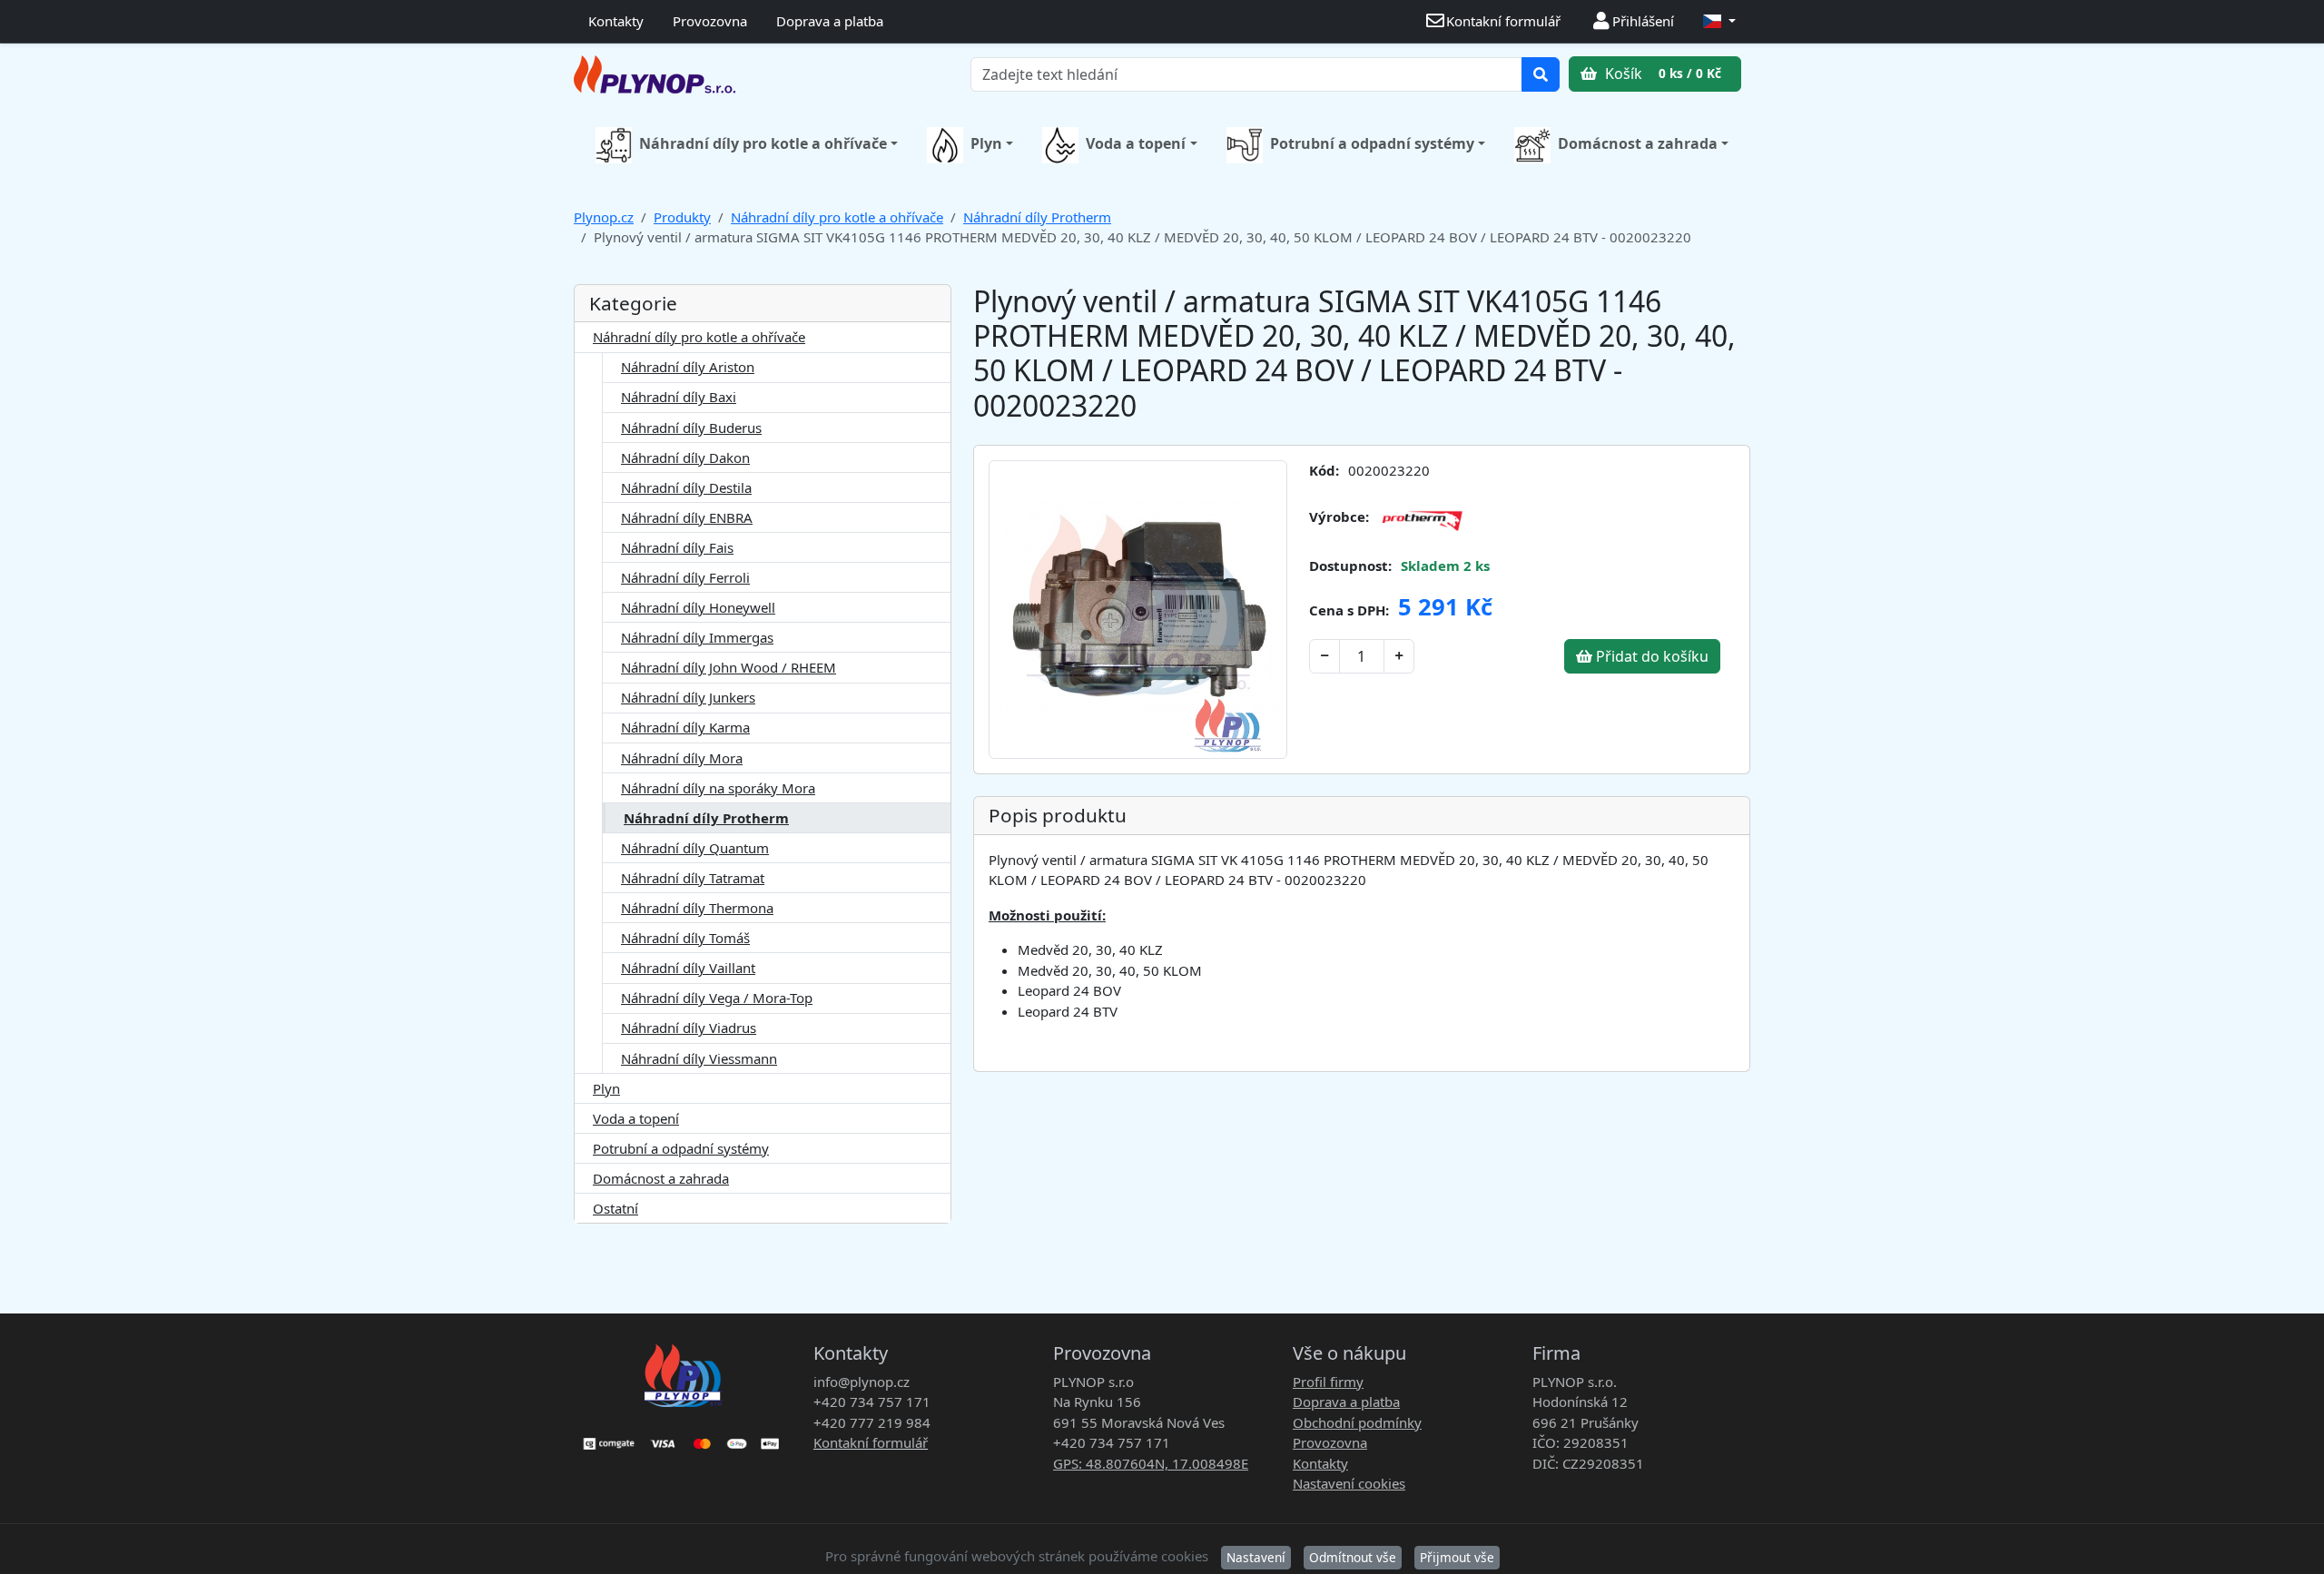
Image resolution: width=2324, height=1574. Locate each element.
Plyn (986, 143)
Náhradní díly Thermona (697, 908)
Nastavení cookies (1349, 1483)
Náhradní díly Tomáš (685, 938)
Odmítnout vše (1353, 1557)
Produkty (682, 217)
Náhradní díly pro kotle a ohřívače (763, 143)
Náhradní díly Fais (677, 547)
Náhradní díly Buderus (691, 428)
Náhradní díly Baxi (679, 397)
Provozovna (710, 21)
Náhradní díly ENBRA (687, 517)
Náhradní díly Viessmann (699, 1058)
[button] (1719, 21)
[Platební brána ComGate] (683, 1437)
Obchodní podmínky (1357, 1422)
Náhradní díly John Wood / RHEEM (729, 667)
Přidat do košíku (1650, 656)
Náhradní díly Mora (682, 758)
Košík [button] (1661, 74)
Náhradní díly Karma (685, 727)
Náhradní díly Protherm (1037, 217)
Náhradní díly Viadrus (689, 1028)
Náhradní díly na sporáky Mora (718, 788)
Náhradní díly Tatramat (693, 878)
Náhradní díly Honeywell (698, 607)
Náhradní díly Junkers (688, 697)
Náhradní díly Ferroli (685, 577)
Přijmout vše (1457, 1557)
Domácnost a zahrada (1638, 143)
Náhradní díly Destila (686, 487)
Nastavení (1256, 1557)
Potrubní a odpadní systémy (1372, 143)
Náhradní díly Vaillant (688, 968)
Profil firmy (1328, 1382)
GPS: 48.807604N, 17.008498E (1151, 1463)
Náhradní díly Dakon (685, 457)
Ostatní (615, 1208)
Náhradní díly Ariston (688, 367)
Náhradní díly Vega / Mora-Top (717, 998)
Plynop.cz (604, 217)
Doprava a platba (830, 21)
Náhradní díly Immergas (697, 637)
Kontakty (616, 21)
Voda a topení (1136, 143)
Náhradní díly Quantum (695, 848)
